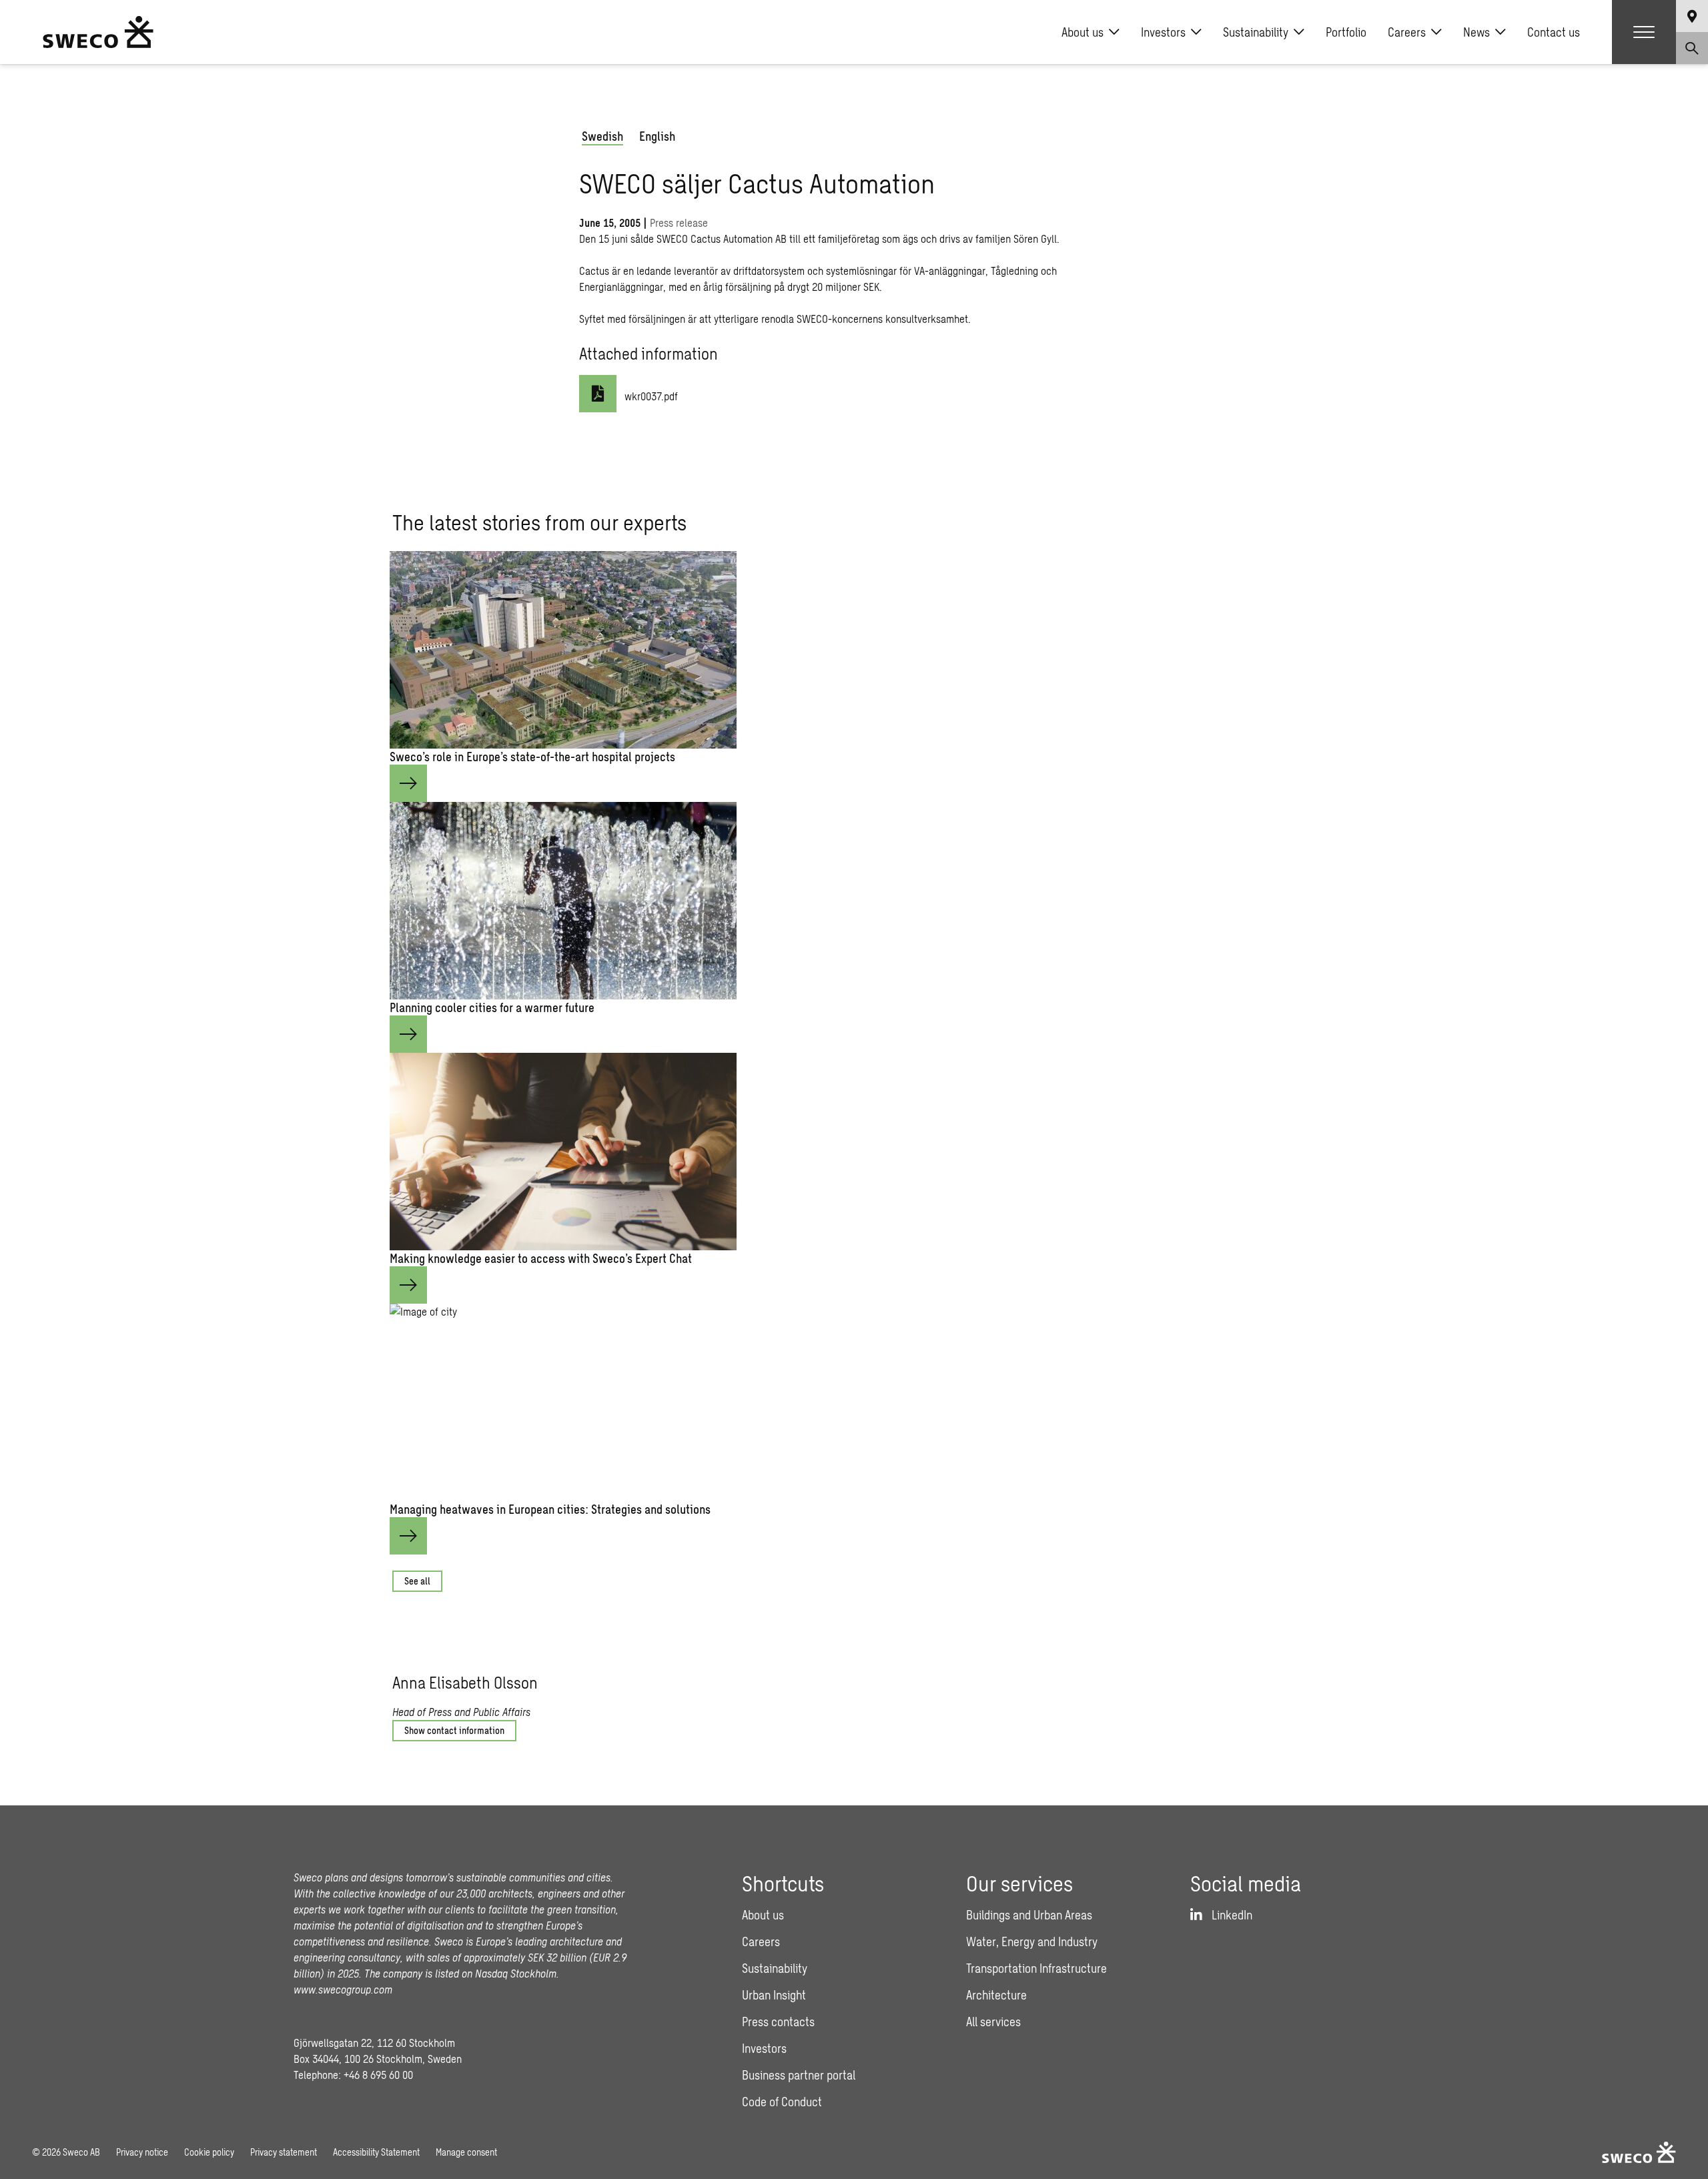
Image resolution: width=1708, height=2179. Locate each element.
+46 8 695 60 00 (378, 2075)
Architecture (996, 1995)
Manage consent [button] (466, 2152)
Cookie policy (209, 2152)
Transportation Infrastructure (1036, 1968)
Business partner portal (799, 2075)
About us (1083, 32)
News (1476, 32)
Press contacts (778, 2022)
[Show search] (1692, 48)
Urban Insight (774, 1995)
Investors (1163, 32)
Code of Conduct (782, 2102)
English (657, 136)
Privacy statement (284, 2152)
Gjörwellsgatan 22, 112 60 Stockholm (374, 2043)
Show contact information (454, 1730)
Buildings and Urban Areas (1029, 1915)
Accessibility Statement (376, 2152)
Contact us (1554, 32)
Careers (1407, 32)
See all (417, 1581)
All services (993, 2022)
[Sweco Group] (98, 32)
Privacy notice (142, 2152)
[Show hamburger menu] (1644, 32)
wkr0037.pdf (651, 396)
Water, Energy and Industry (1032, 1941)
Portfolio (1346, 32)
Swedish (602, 136)
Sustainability (1256, 32)
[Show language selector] (1692, 16)
